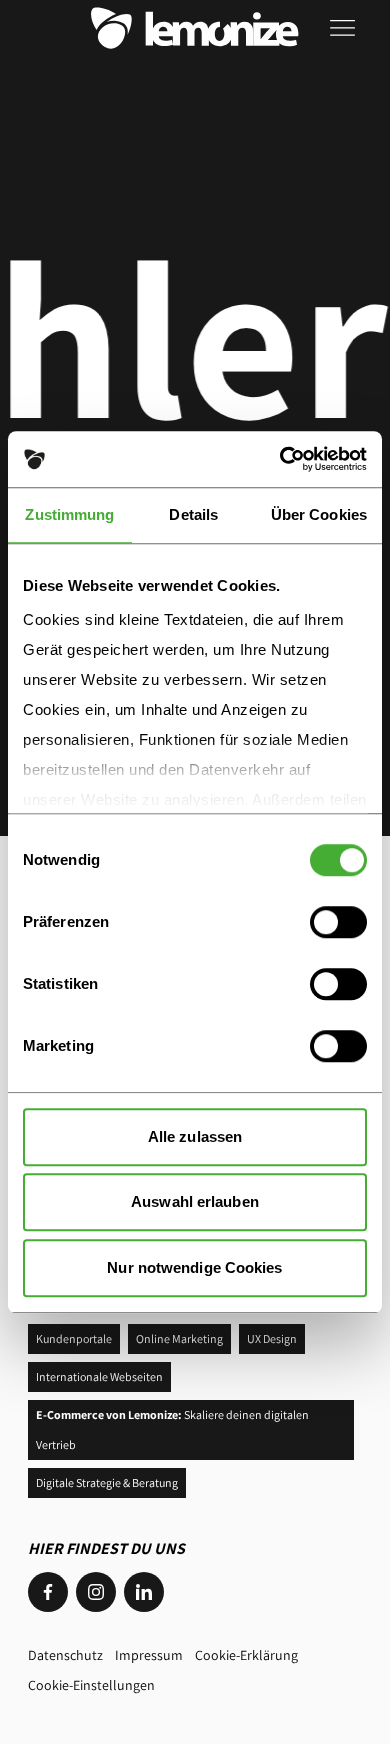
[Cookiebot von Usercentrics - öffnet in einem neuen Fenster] (280, 459)
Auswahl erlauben (195, 1201)
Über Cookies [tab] (319, 514)
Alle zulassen (195, 1136)
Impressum (149, 1655)
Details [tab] (193, 514)
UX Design (272, 1338)
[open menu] (346, 28)
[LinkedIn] (144, 1592)
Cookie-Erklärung (246, 1655)
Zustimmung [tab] (69, 514)
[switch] (338, 922)
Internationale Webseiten (99, 1376)
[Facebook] (48, 1592)
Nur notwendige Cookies (194, 1267)
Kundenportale (74, 1338)
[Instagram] (96, 1592)
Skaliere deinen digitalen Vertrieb (172, 1429)
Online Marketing (179, 1338)
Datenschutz (65, 1655)
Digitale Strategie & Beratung (107, 1482)
